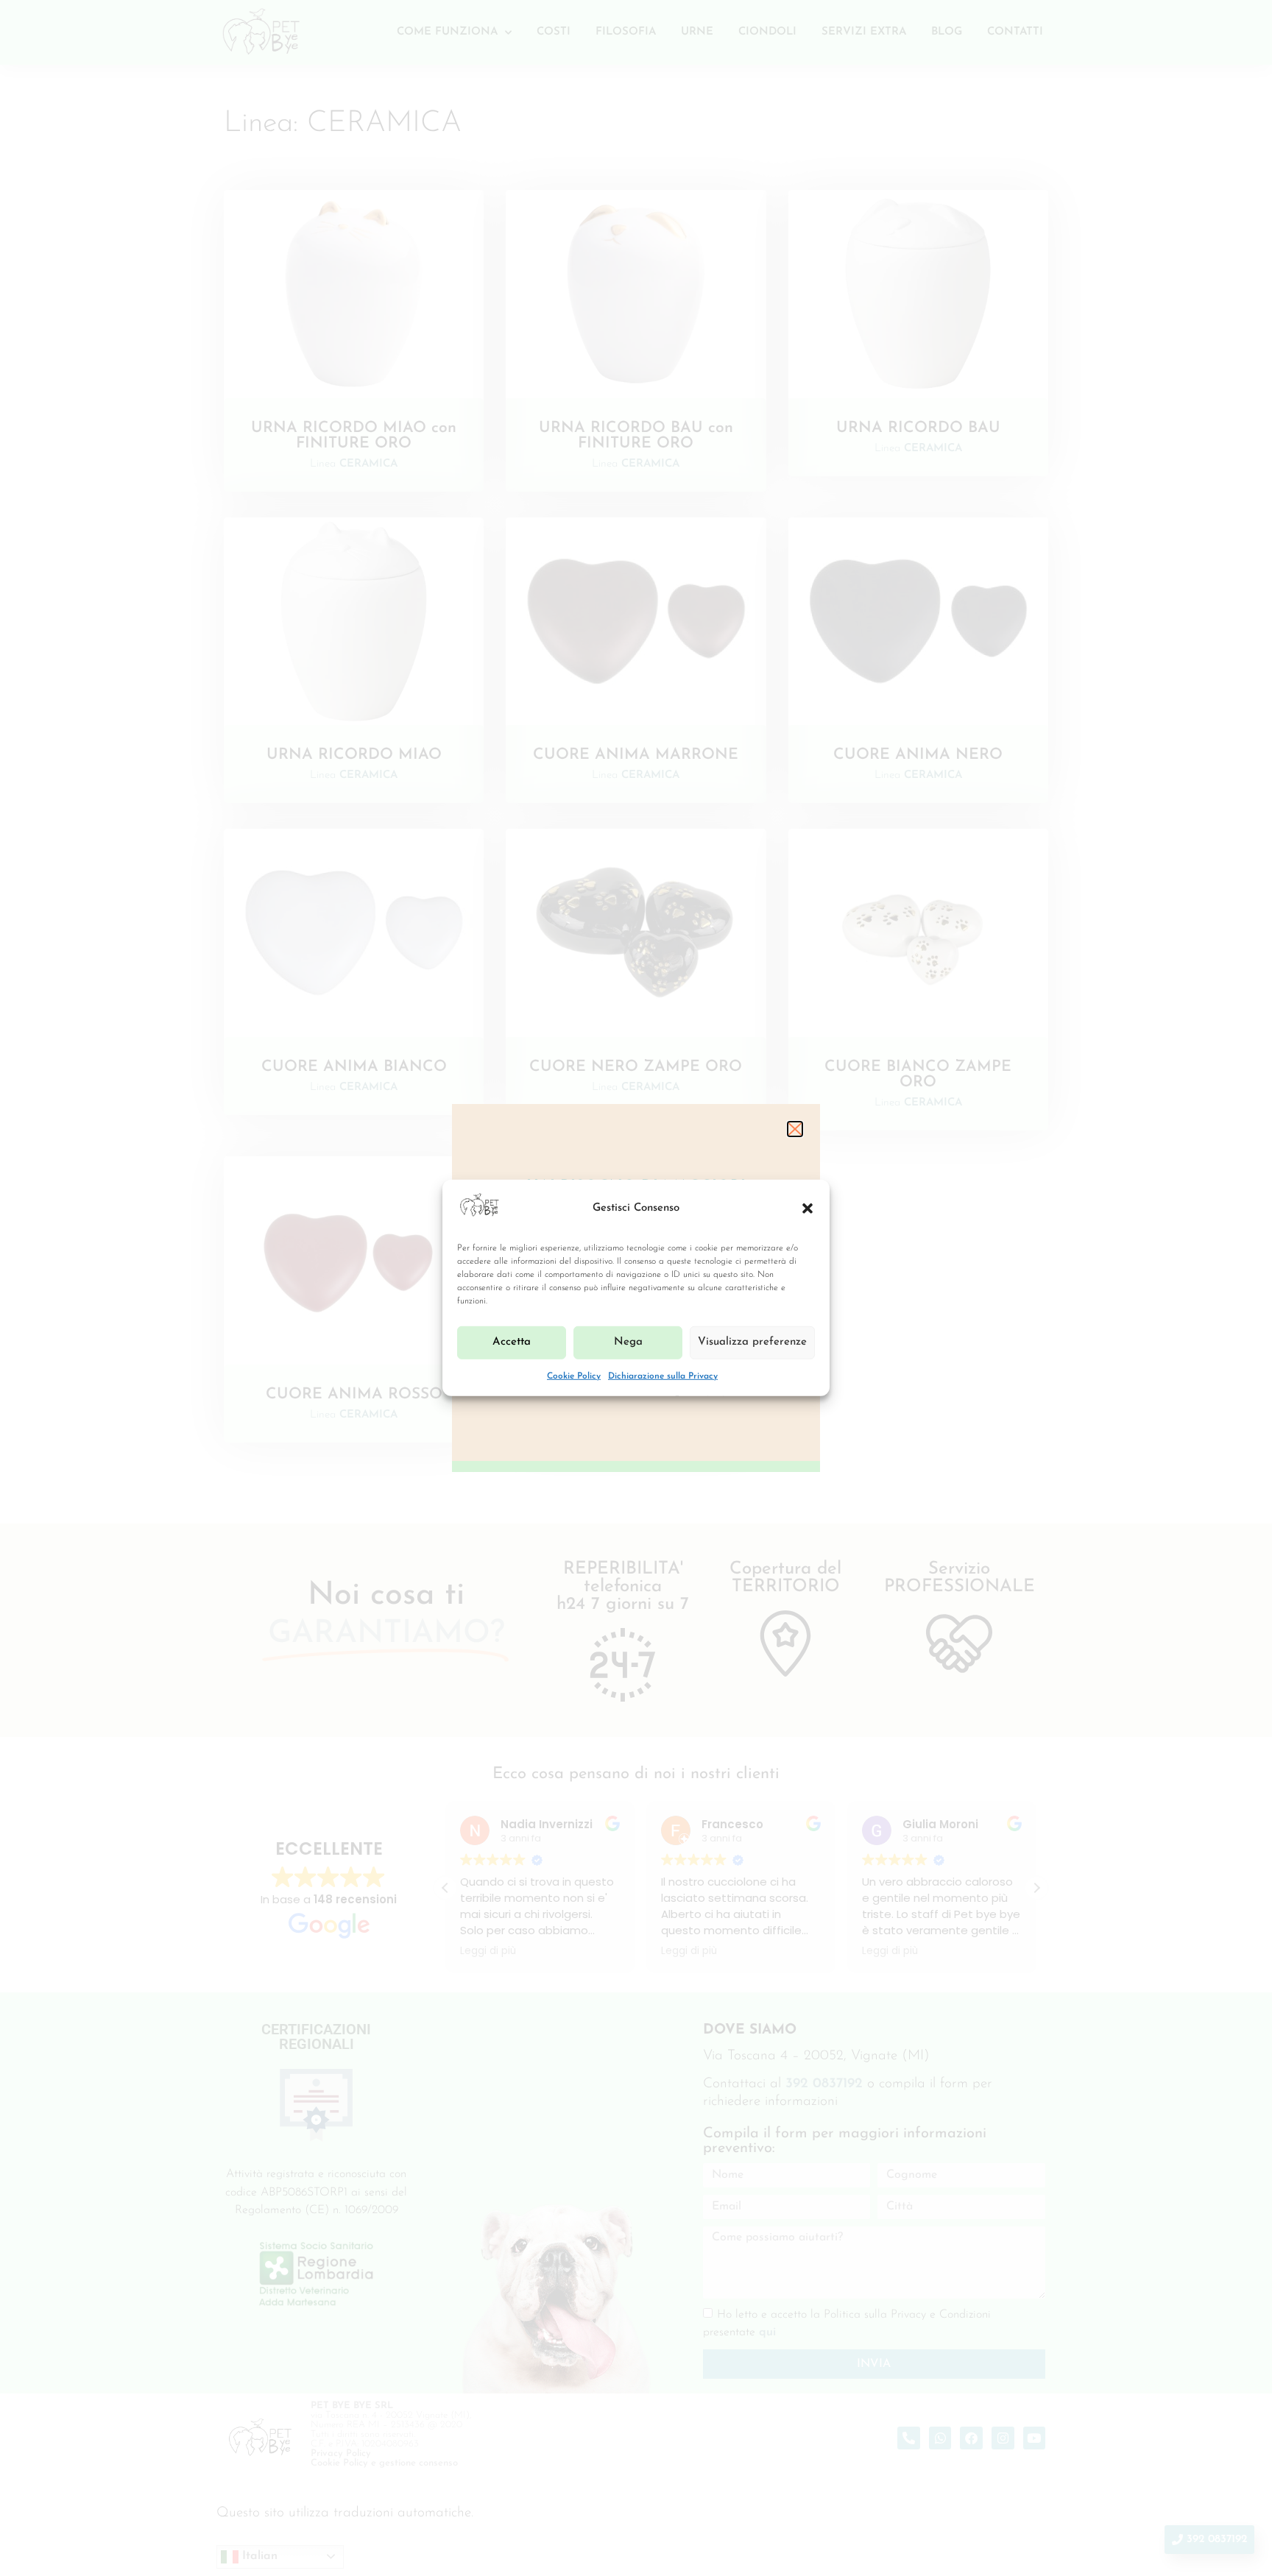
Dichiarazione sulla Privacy (663, 1376)
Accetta (512, 1342)
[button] (808, 1209)
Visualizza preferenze (752, 1342)
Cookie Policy (574, 1376)
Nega (628, 1342)
